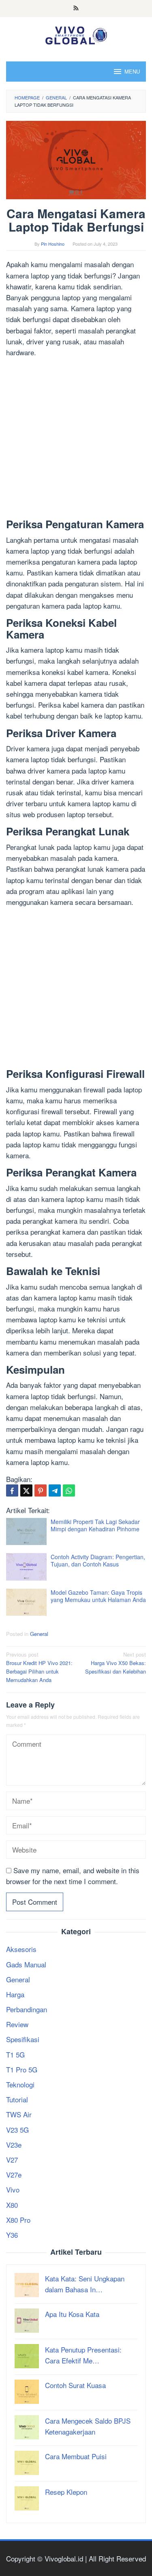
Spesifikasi (23, 2039)
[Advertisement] (76, 440)
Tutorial (17, 2099)
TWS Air (19, 2114)
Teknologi (20, 2084)
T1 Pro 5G (22, 2069)
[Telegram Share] (55, 1490)
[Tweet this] (26, 1490)
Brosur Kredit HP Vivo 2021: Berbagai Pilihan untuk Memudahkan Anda (39, 1667)
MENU (132, 71)
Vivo (13, 2189)
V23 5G (17, 2130)
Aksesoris (21, 1949)
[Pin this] (41, 1490)
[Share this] (12, 1490)
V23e (14, 2145)
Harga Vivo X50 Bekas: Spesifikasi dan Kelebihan (116, 1663)
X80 (12, 2205)
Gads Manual (26, 1964)
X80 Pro (18, 2220)
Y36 (12, 2235)
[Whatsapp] (69, 1490)
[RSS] (76, 8)
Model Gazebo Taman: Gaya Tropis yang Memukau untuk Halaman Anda (98, 1596)
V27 (12, 2160)
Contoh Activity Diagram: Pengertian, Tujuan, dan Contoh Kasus (98, 1560)
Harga (15, 1994)
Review (17, 2024)
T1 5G (15, 2054)
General (39, 1634)
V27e (14, 2174)
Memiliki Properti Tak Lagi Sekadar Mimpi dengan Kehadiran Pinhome (95, 1525)
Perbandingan (27, 2009)
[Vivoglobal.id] (76, 34)
